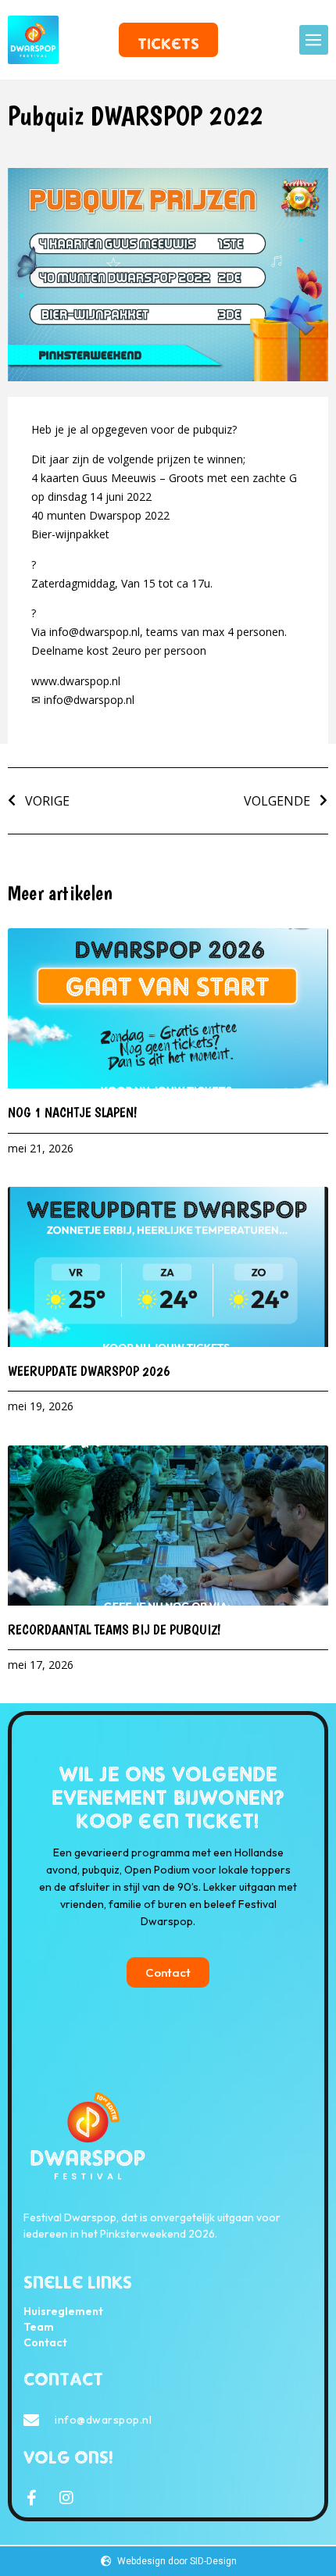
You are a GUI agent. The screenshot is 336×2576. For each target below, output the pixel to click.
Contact (45, 2342)
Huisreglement (63, 2311)
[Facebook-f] (31, 2498)
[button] (314, 40)
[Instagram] (66, 2498)
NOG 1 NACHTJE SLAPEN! (76, 1112)
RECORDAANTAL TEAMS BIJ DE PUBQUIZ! (114, 1629)
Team (39, 2327)
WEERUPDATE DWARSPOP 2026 (93, 1371)
